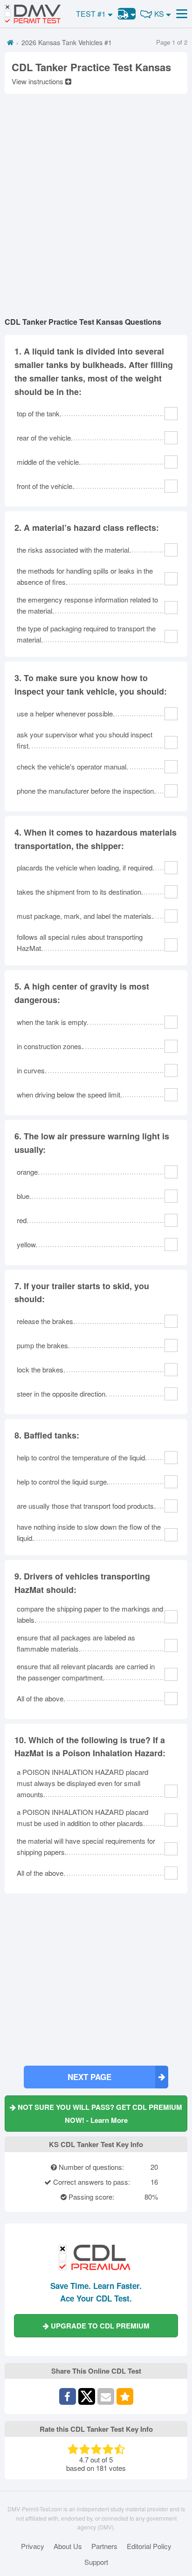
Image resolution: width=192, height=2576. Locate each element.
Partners (104, 2546)
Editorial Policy (149, 2546)
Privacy (33, 2546)
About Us (68, 2546)
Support (96, 2562)
